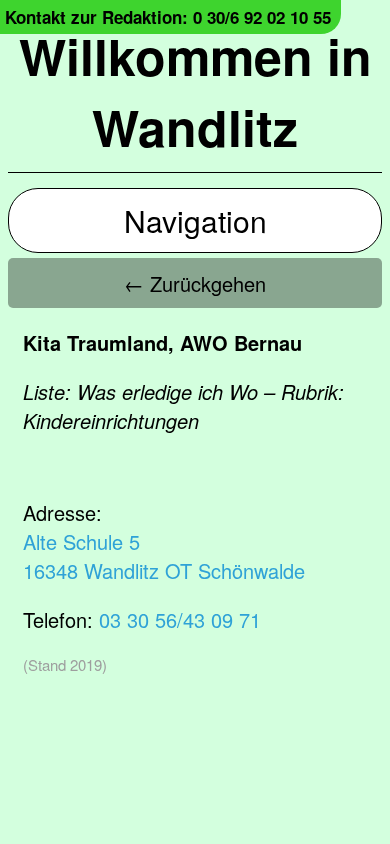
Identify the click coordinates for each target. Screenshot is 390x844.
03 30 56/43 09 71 (180, 619)
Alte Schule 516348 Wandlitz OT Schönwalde (164, 556)
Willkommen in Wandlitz (195, 91)
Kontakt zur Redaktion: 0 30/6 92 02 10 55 (168, 17)
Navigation (195, 220)
